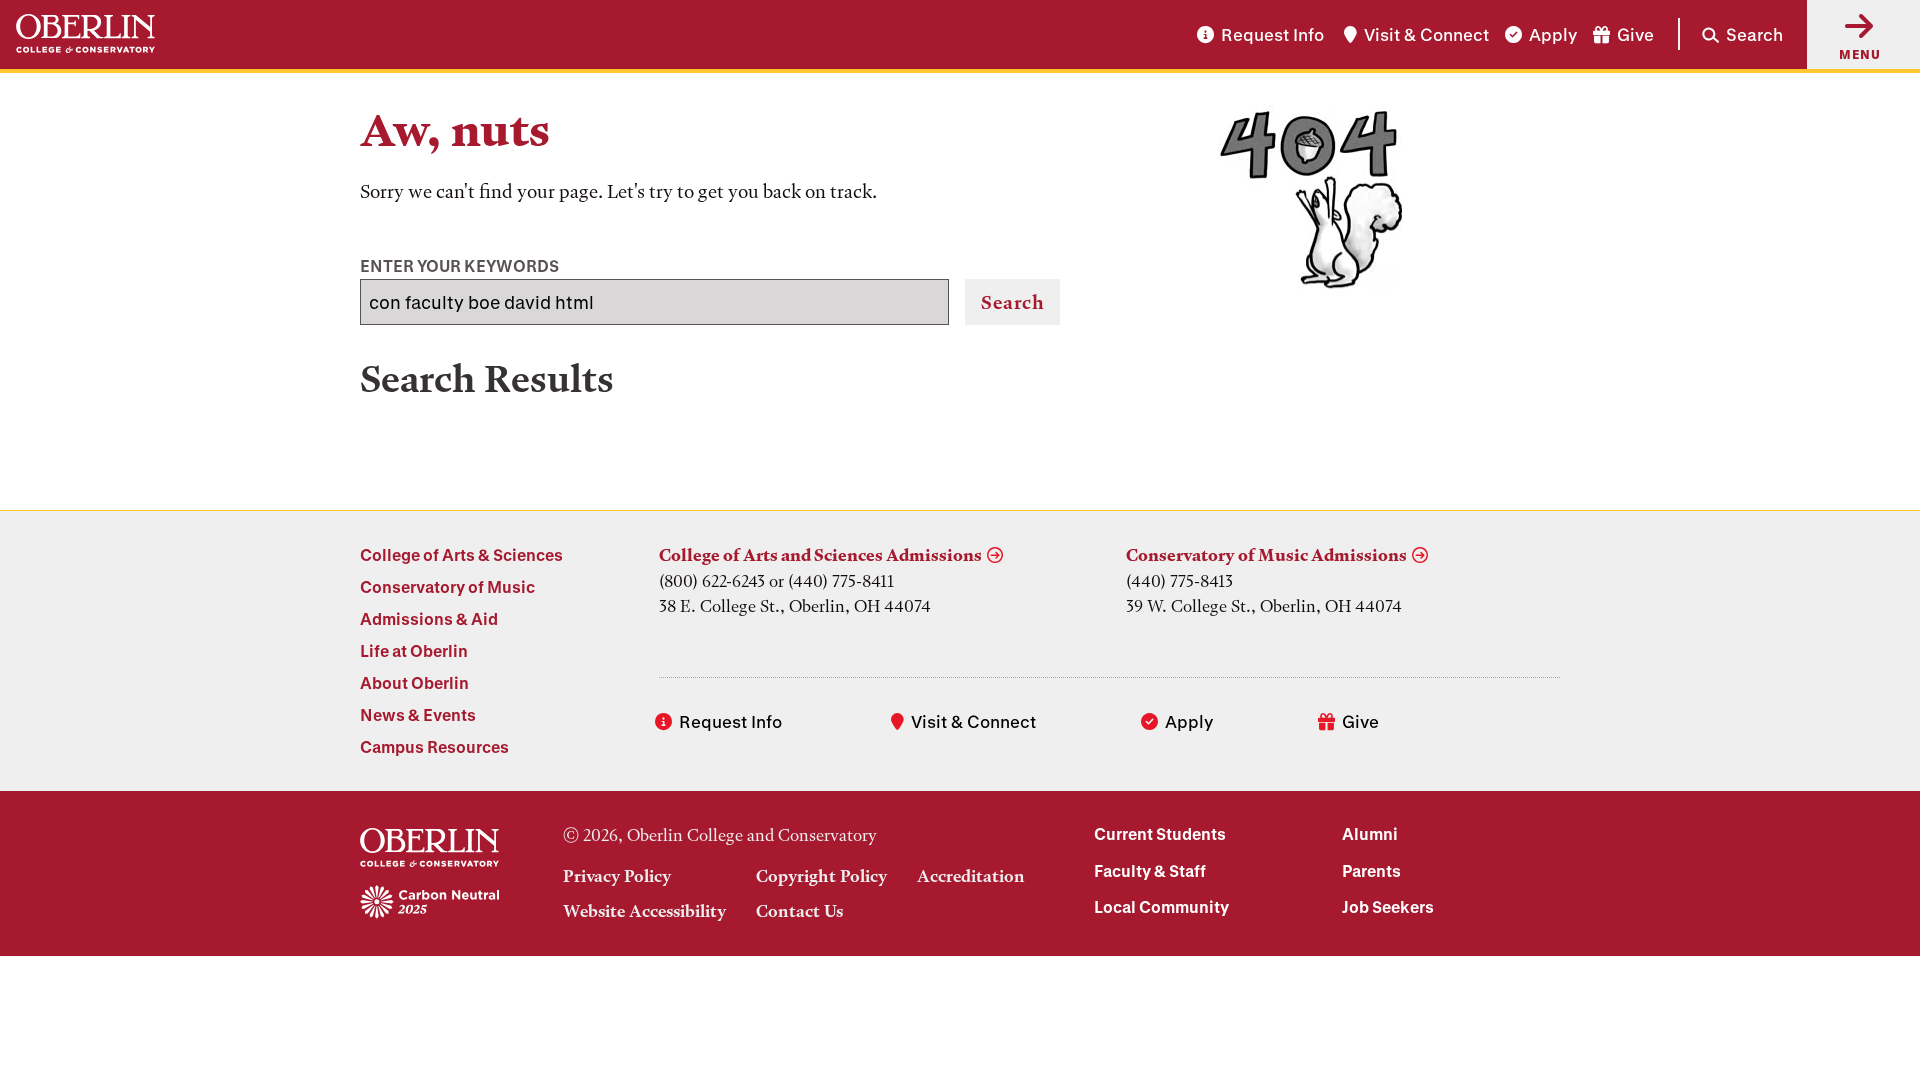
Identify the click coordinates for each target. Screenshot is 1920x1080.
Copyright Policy (821, 876)
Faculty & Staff (1150, 870)
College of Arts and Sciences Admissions (820, 555)
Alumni (1370, 833)
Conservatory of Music (447, 586)
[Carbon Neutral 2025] (429, 903)
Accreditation (971, 876)
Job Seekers (1388, 906)
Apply (1553, 34)
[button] (1730, 34)
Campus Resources (434, 746)
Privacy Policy (617, 876)
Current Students (1160, 833)
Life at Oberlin (414, 650)
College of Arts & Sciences (461, 554)
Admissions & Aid (429, 618)
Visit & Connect (1426, 34)
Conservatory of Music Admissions (1266, 555)
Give (1635, 34)
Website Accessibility (644, 911)
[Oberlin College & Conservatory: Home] (85, 34)
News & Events (418, 714)
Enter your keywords (459, 265)
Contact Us (799, 911)
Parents (1371, 870)
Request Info (1272, 34)
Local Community (1161, 906)
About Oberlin (414, 682)
